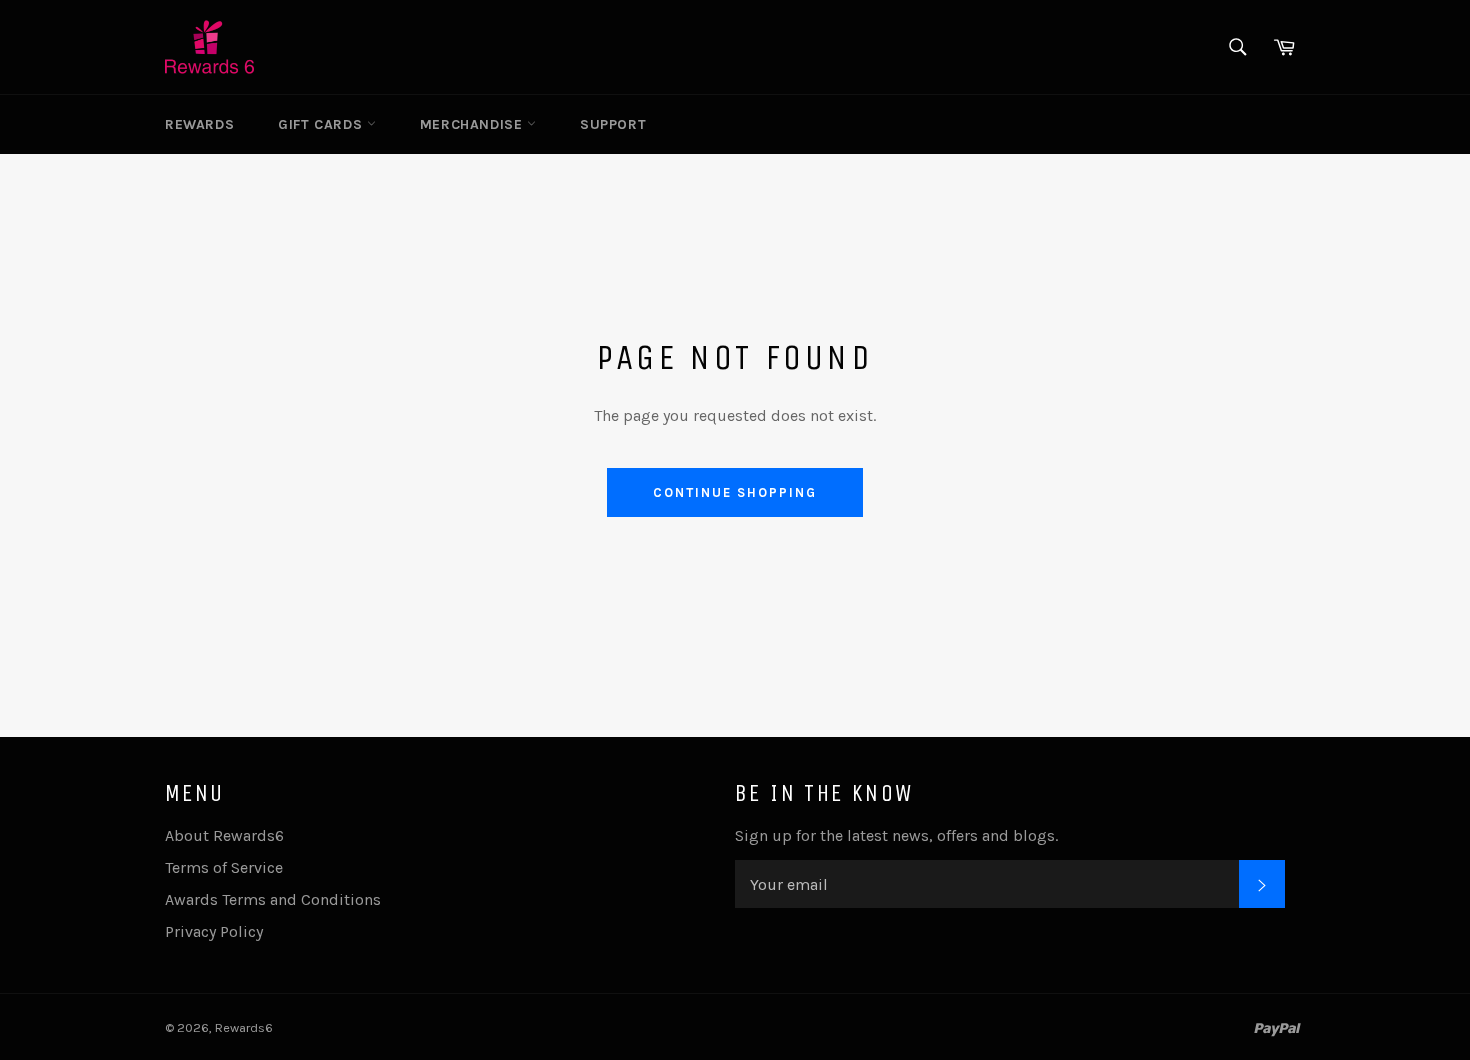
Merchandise (473, 124)
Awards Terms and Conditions (273, 899)
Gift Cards (322, 124)
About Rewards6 (224, 835)
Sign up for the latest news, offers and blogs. (896, 835)
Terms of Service (224, 867)
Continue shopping (734, 492)
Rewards (199, 124)
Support (613, 124)
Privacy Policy (214, 931)
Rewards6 (244, 1027)
